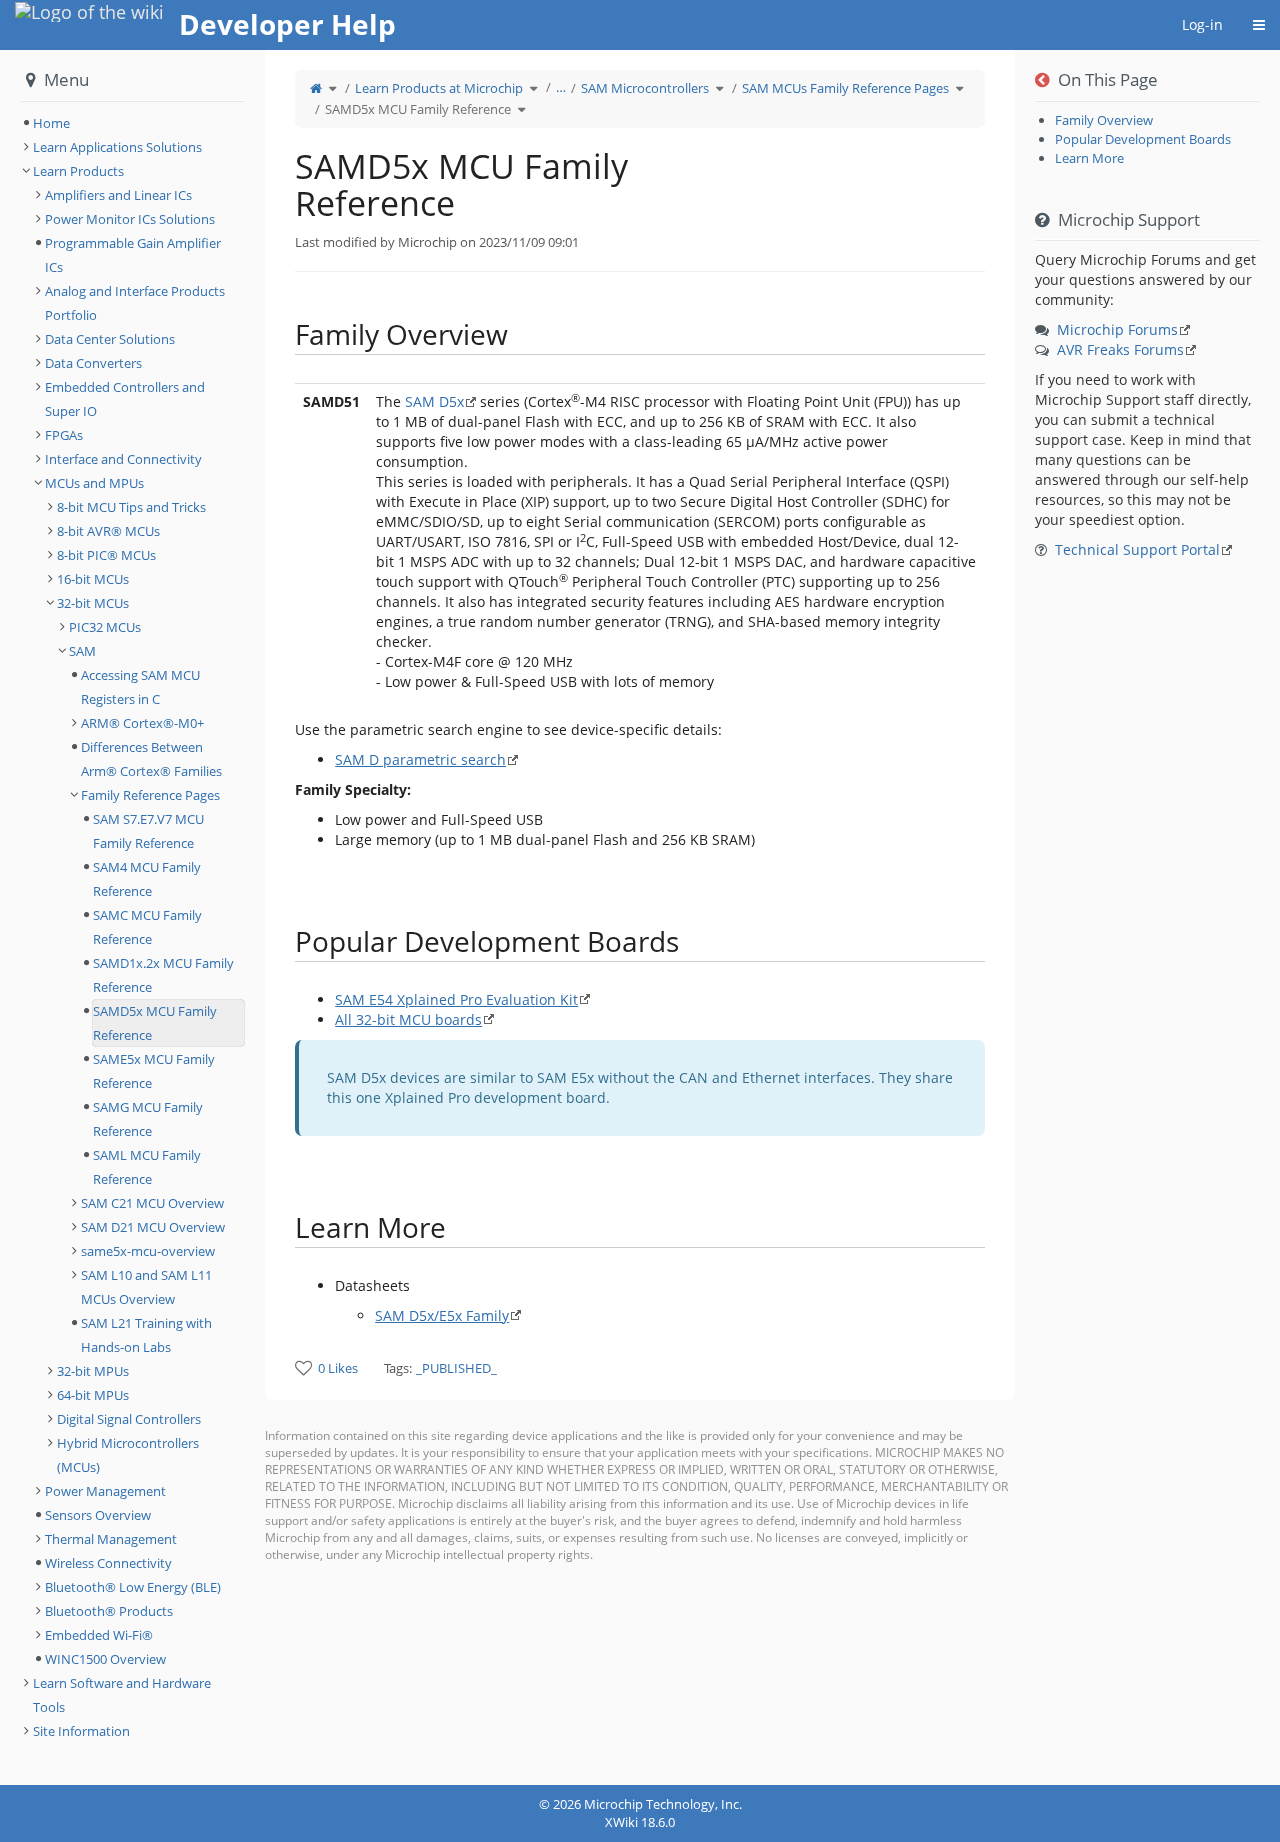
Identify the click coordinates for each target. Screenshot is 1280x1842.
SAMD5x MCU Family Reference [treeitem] (155, 1023)
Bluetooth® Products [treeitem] (109, 1611)
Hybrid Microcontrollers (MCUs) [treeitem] (128, 1455)
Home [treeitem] (51, 123)
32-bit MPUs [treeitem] (93, 1371)
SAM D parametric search (420, 759)
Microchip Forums (1117, 329)
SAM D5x (434, 401)
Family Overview (1104, 120)
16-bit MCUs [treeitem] (93, 579)
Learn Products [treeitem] (78, 171)
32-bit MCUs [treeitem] (93, 603)
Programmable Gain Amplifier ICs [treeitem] (133, 255)
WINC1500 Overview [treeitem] (105, 1659)
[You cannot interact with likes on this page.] (303, 1367)
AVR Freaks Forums (1120, 349)
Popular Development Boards (1143, 139)
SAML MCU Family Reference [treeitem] (147, 1167)
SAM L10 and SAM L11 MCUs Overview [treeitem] (146, 1287)
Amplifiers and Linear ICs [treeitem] (118, 195)
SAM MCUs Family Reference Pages (845, 88)
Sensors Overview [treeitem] (98, 1515)
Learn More (1089, 158)
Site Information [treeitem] (81, 1731)
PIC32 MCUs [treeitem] (105, 627)
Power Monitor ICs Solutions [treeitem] (130, 219)
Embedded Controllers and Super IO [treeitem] (125, 399)
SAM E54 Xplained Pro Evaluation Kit (456, 999)
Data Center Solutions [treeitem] (110, 339)
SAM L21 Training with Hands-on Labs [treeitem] (146, 1335)
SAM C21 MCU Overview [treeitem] (152, 1203)
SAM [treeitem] (82, 651)
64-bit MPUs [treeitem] (93, 1395)
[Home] (316, 88)
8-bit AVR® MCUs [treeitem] (108, 531)
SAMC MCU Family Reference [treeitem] (147, 927)
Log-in (1202, 24)
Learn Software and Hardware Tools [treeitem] (122, 1695)
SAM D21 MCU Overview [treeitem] (153, 1227)
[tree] (132, 123)
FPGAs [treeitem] (64, 435)
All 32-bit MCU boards (408, 1019)
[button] (250, 917)
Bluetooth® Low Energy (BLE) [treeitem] (133, 1587)
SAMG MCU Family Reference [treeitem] (148, 1119)
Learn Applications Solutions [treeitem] (117, 147)
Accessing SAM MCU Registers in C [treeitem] (140, 687)
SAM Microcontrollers (645, 88)
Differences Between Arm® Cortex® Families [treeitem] (151, 759)
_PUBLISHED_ (456, 1368)
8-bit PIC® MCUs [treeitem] (106, 555)
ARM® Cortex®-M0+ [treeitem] (142, 723)
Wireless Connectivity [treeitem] (108, 1563)
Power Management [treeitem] (105, 1491)
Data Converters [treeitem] (93, 363)
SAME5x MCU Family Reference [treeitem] (154, 1071)
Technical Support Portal (1137, 549)
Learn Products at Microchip (439, 88)
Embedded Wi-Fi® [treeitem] (99, 1635)
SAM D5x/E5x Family (442, 1315)
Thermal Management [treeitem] (111, 1539)
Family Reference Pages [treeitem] (150, 795)
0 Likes (338, 1368)
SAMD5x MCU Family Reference (418, 109)
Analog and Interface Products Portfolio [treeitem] (135, 303)
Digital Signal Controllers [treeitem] (129, 1419)
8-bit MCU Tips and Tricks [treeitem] (131, 507)
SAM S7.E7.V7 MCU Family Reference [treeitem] (148, 831)
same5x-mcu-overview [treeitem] (148, 1251)
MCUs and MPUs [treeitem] (94, 483)
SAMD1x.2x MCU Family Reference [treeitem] (163, 975)
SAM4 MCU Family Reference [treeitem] (147, 879)
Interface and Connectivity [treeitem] (123, 459)
